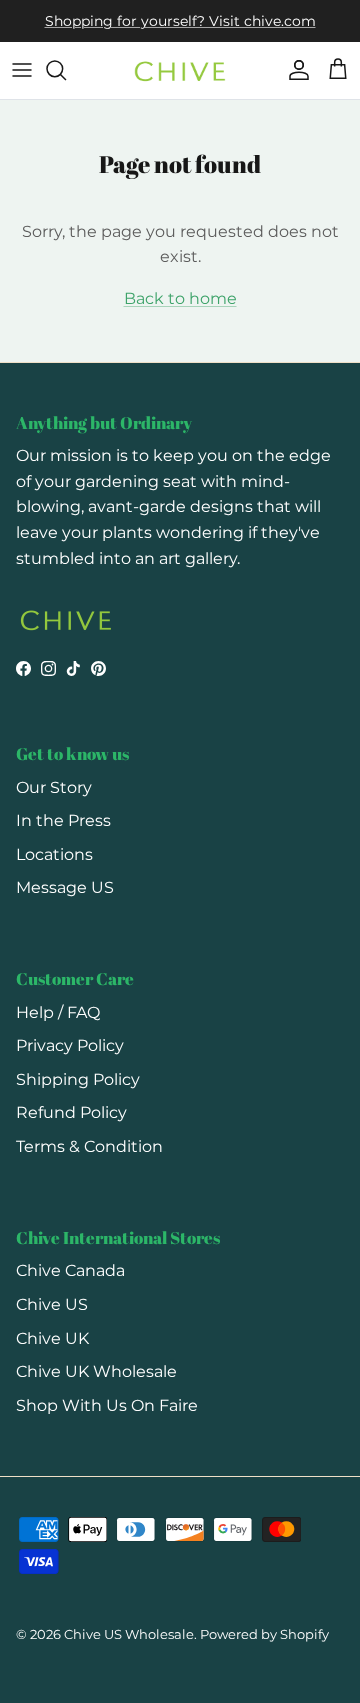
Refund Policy (71, 1112)
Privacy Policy (70, 1045)
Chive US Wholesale (129, 1634)
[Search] (66, 70)
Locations (54, 854)
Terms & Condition (89, 1146)
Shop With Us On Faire (107, 1405)
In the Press (63, 820)
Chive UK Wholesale (96, 1371)
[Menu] (22, 70)
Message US (65, 887)
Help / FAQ (58, 1012)
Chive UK (52, 1338)
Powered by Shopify (264, 1634)
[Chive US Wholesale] (180, 70)
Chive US (52, 1304)
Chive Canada (70, 1270)
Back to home (180, 298)
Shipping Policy (78, 1079)
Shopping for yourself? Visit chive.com (180, 21)
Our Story (54, 787)
